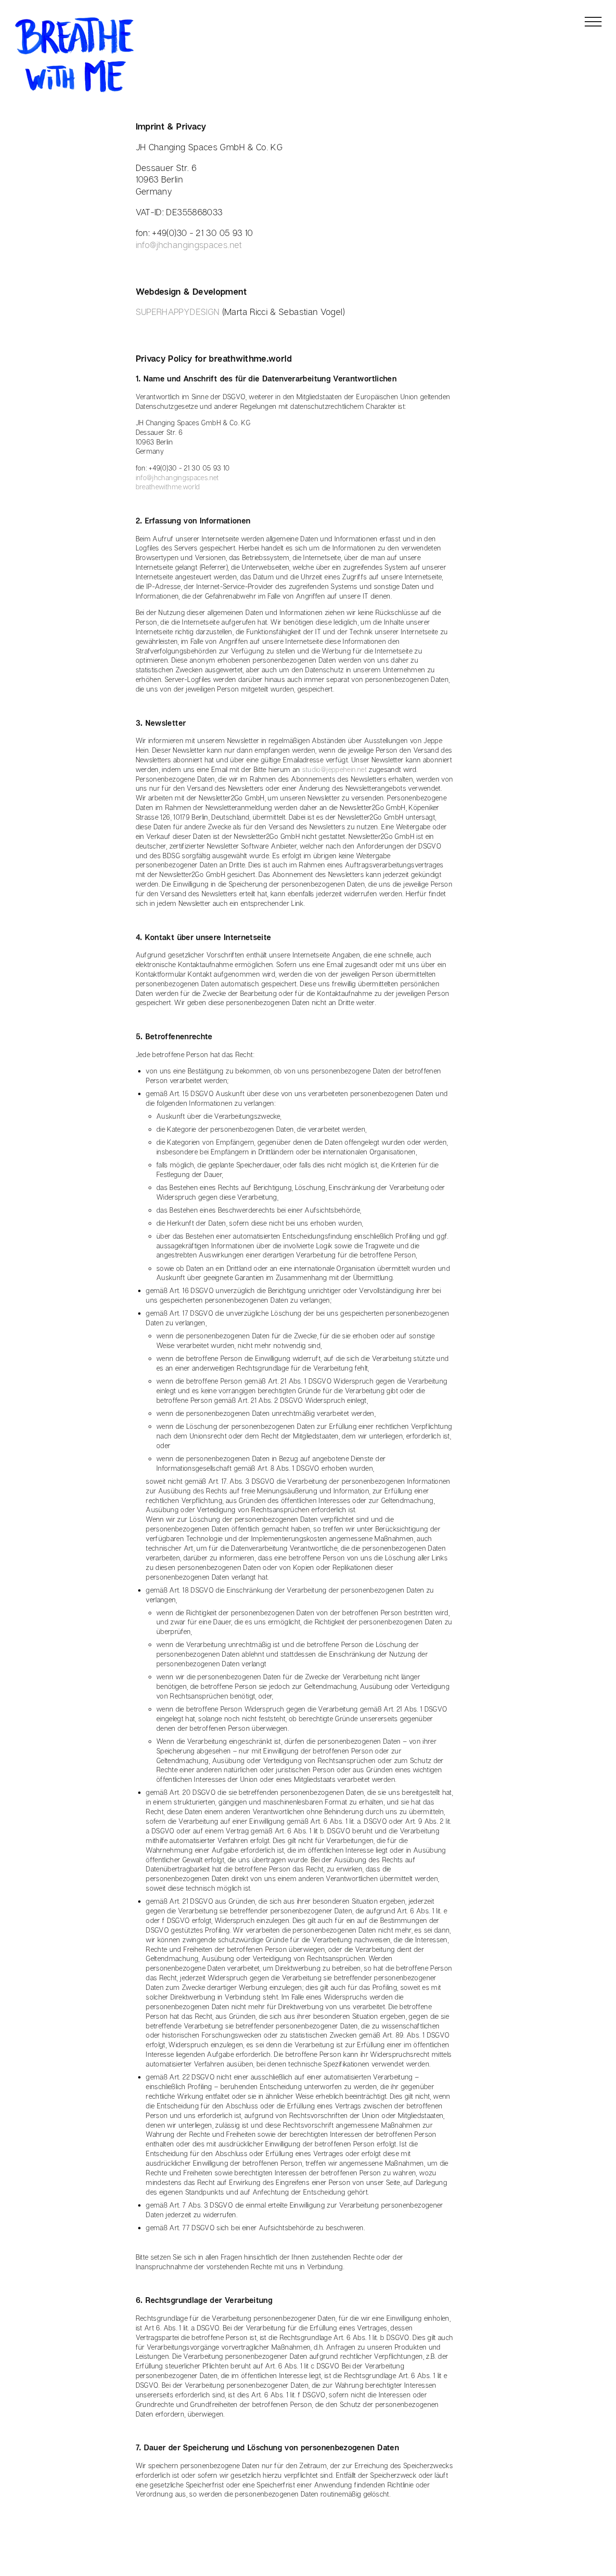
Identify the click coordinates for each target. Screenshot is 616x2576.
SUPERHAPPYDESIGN (178, 312)
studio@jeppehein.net (334, 769)
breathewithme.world (168, 487)
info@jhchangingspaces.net (189, 245)
